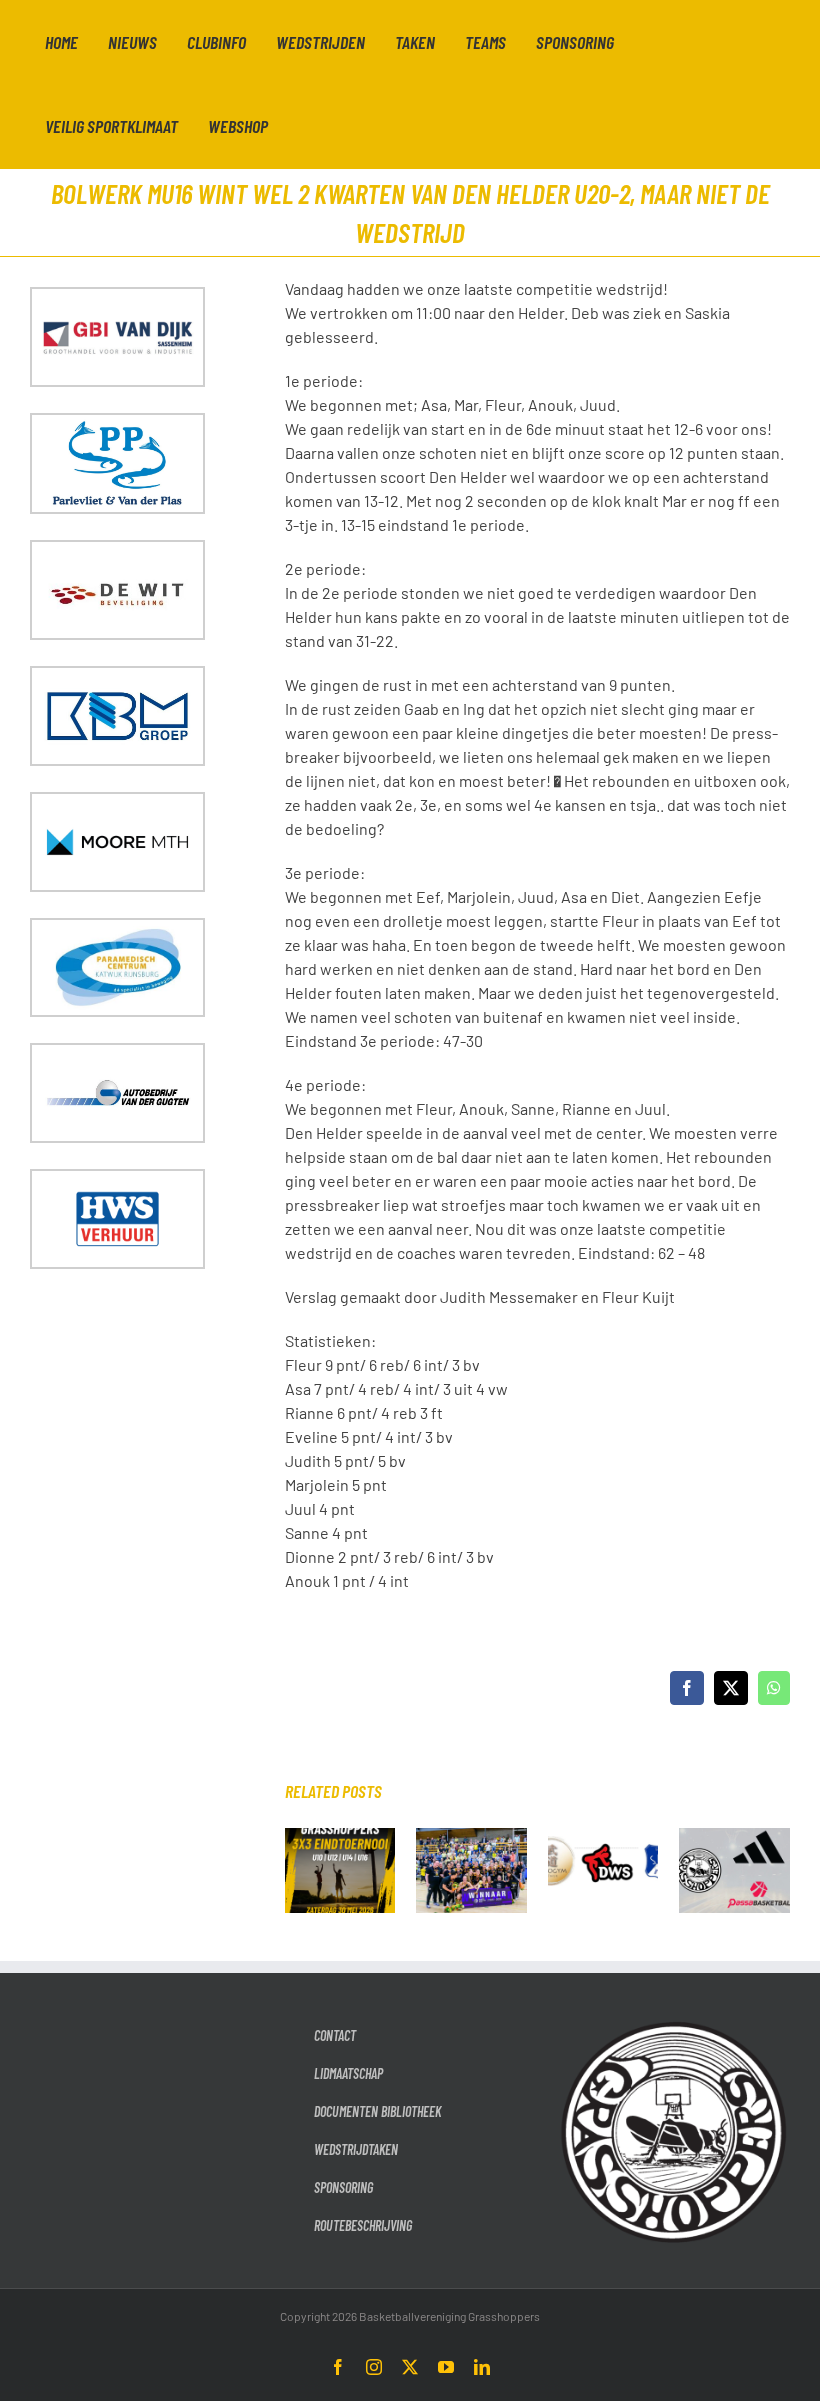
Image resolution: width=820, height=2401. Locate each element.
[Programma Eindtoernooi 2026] (340, 1837)
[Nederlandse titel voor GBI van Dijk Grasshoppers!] (471, 1837)
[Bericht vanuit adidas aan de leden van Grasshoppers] (734, 1837)
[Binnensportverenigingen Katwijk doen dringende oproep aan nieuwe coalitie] (603, 1837)
